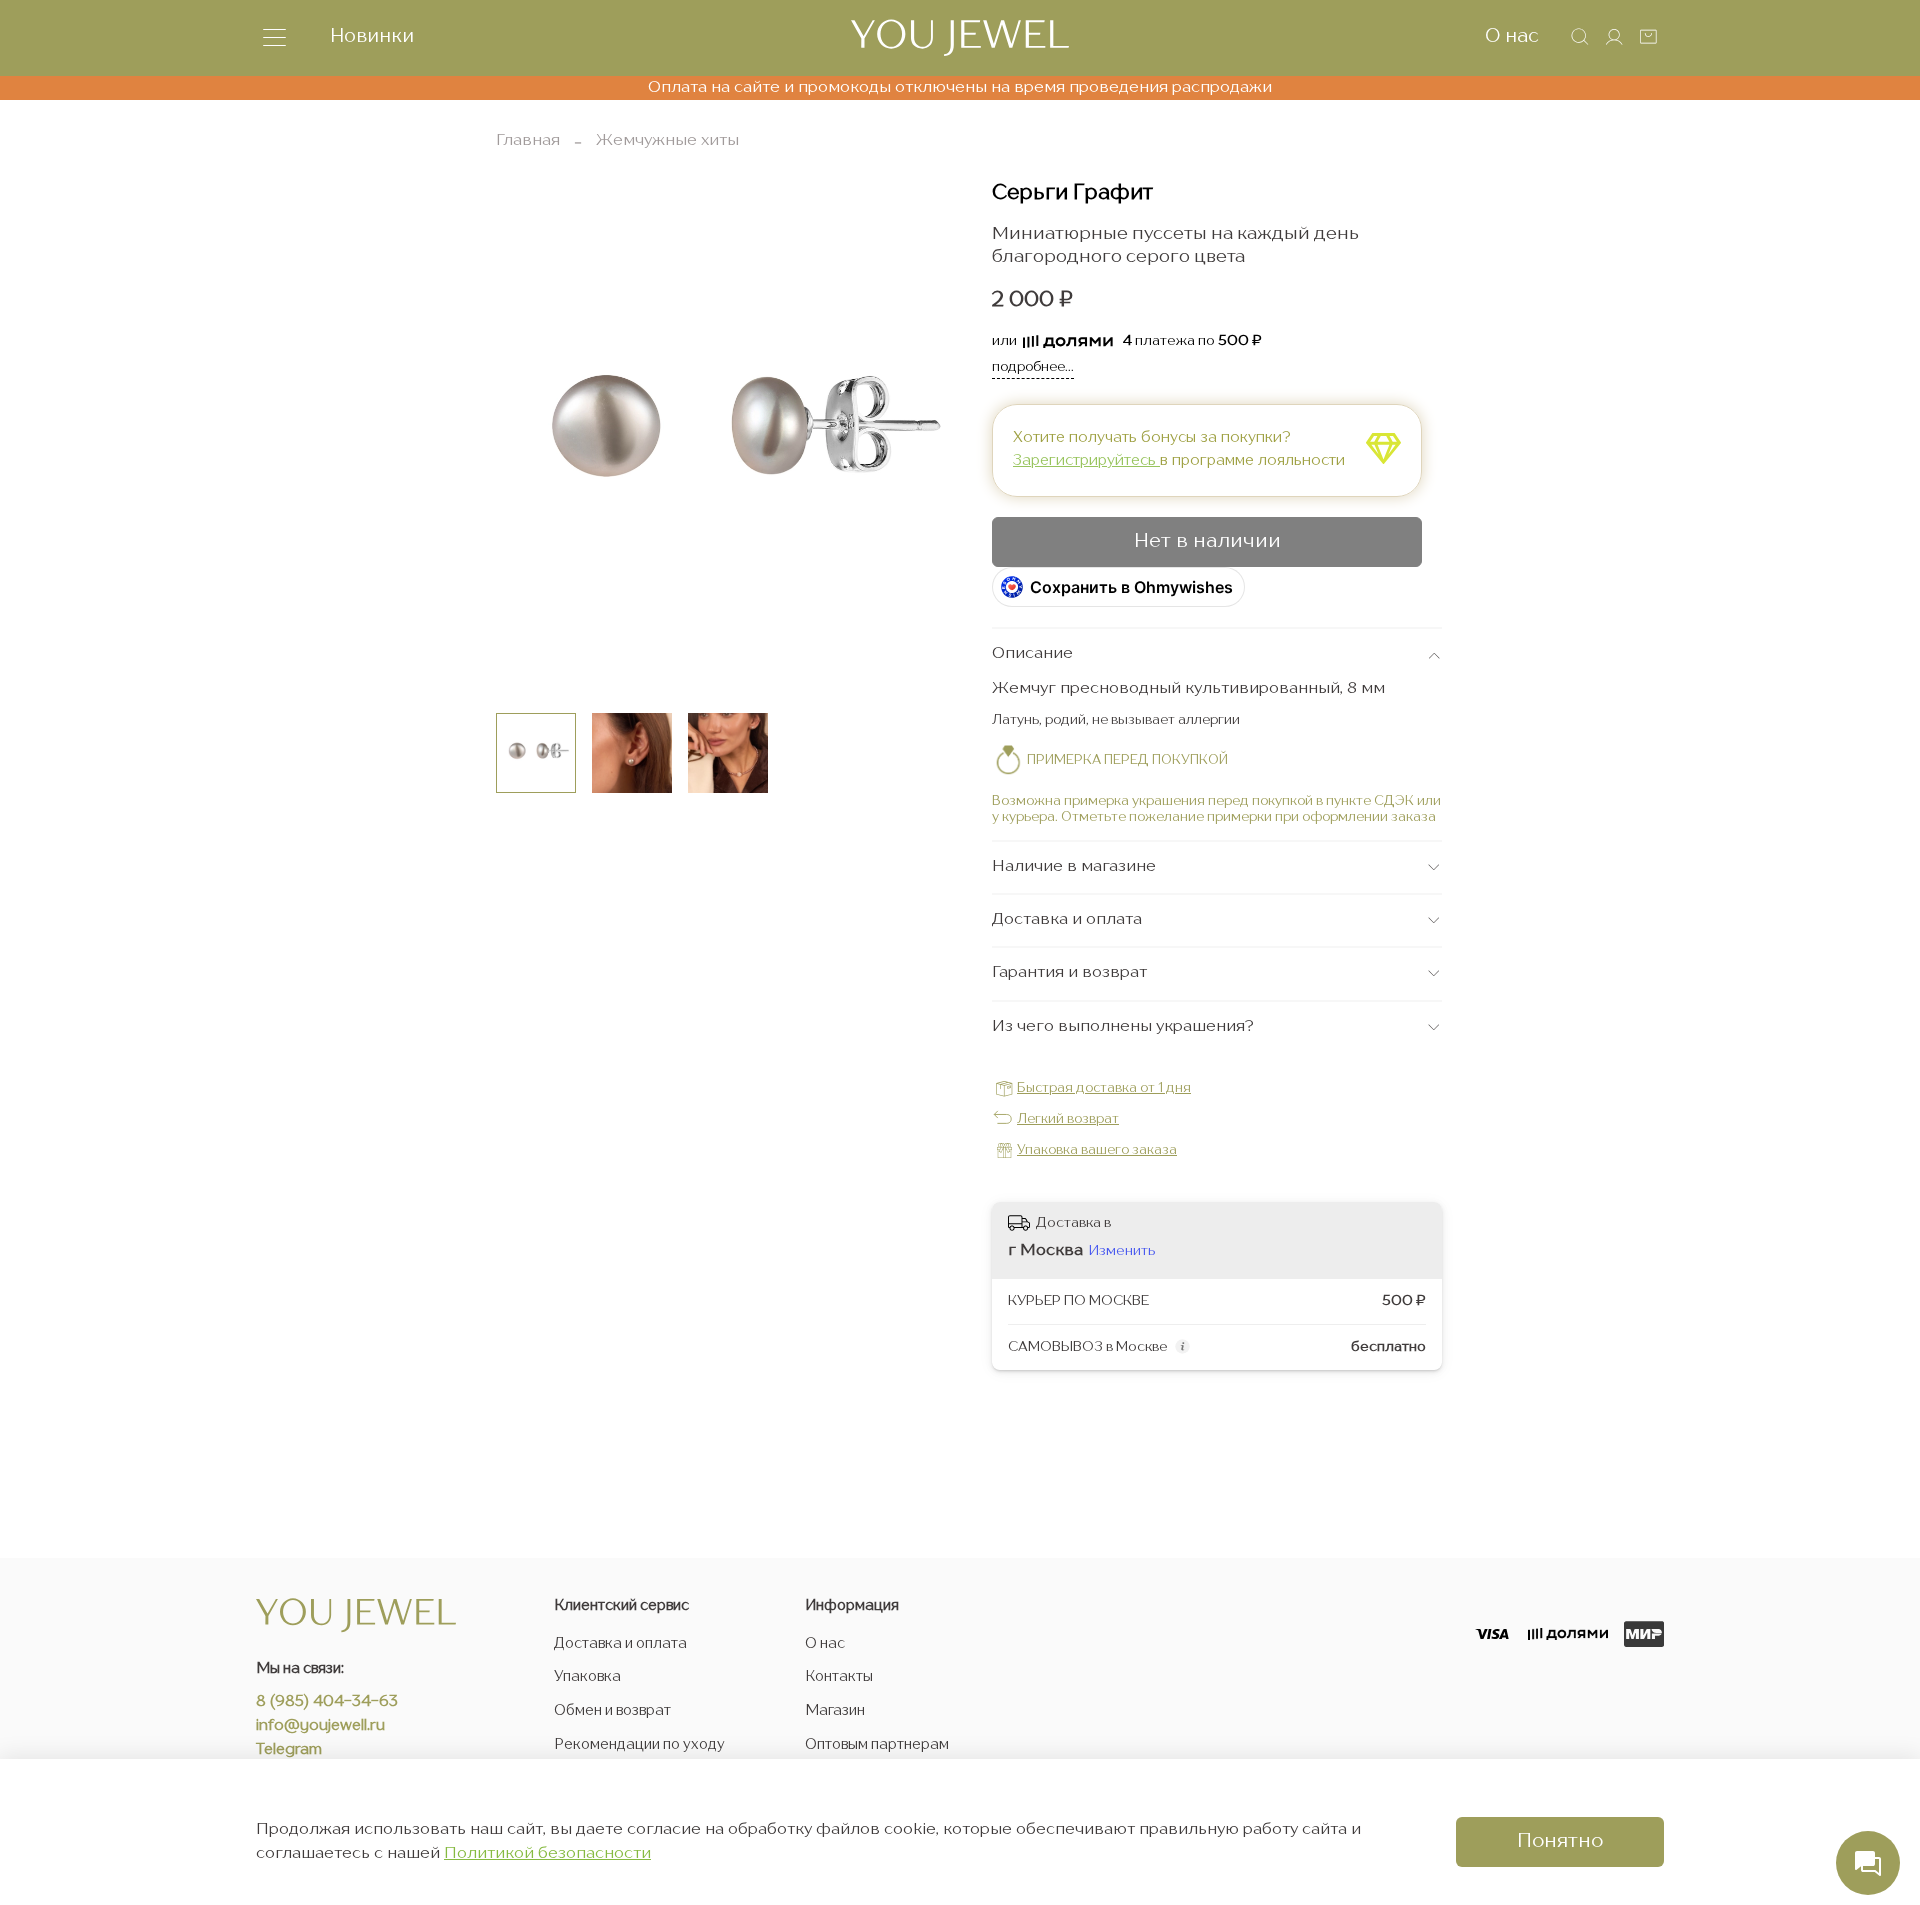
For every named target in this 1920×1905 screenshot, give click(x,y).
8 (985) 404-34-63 (327, 1702)
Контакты (839, 1677)
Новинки (372, 36)
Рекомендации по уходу (639, 1745)
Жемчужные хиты (667, 141)
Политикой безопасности (547, 1854)
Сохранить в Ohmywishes (1131, 587)
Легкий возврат (1068, 1119)
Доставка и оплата (620, 1644)
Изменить (1122, 1251)
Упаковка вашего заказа (1097, 1150)
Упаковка (587, 1677)
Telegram (289, 1750)
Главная (528, 141)
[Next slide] (928, 439)
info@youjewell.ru (320, 1726)
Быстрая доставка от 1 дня (1104, 1088)
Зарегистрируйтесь (1086, 461)
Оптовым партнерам (877, 1745)
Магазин (835, 1711)
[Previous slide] (528, 439)
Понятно (1560, 1842)
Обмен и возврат (612, 1711)
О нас (1512, 36)
